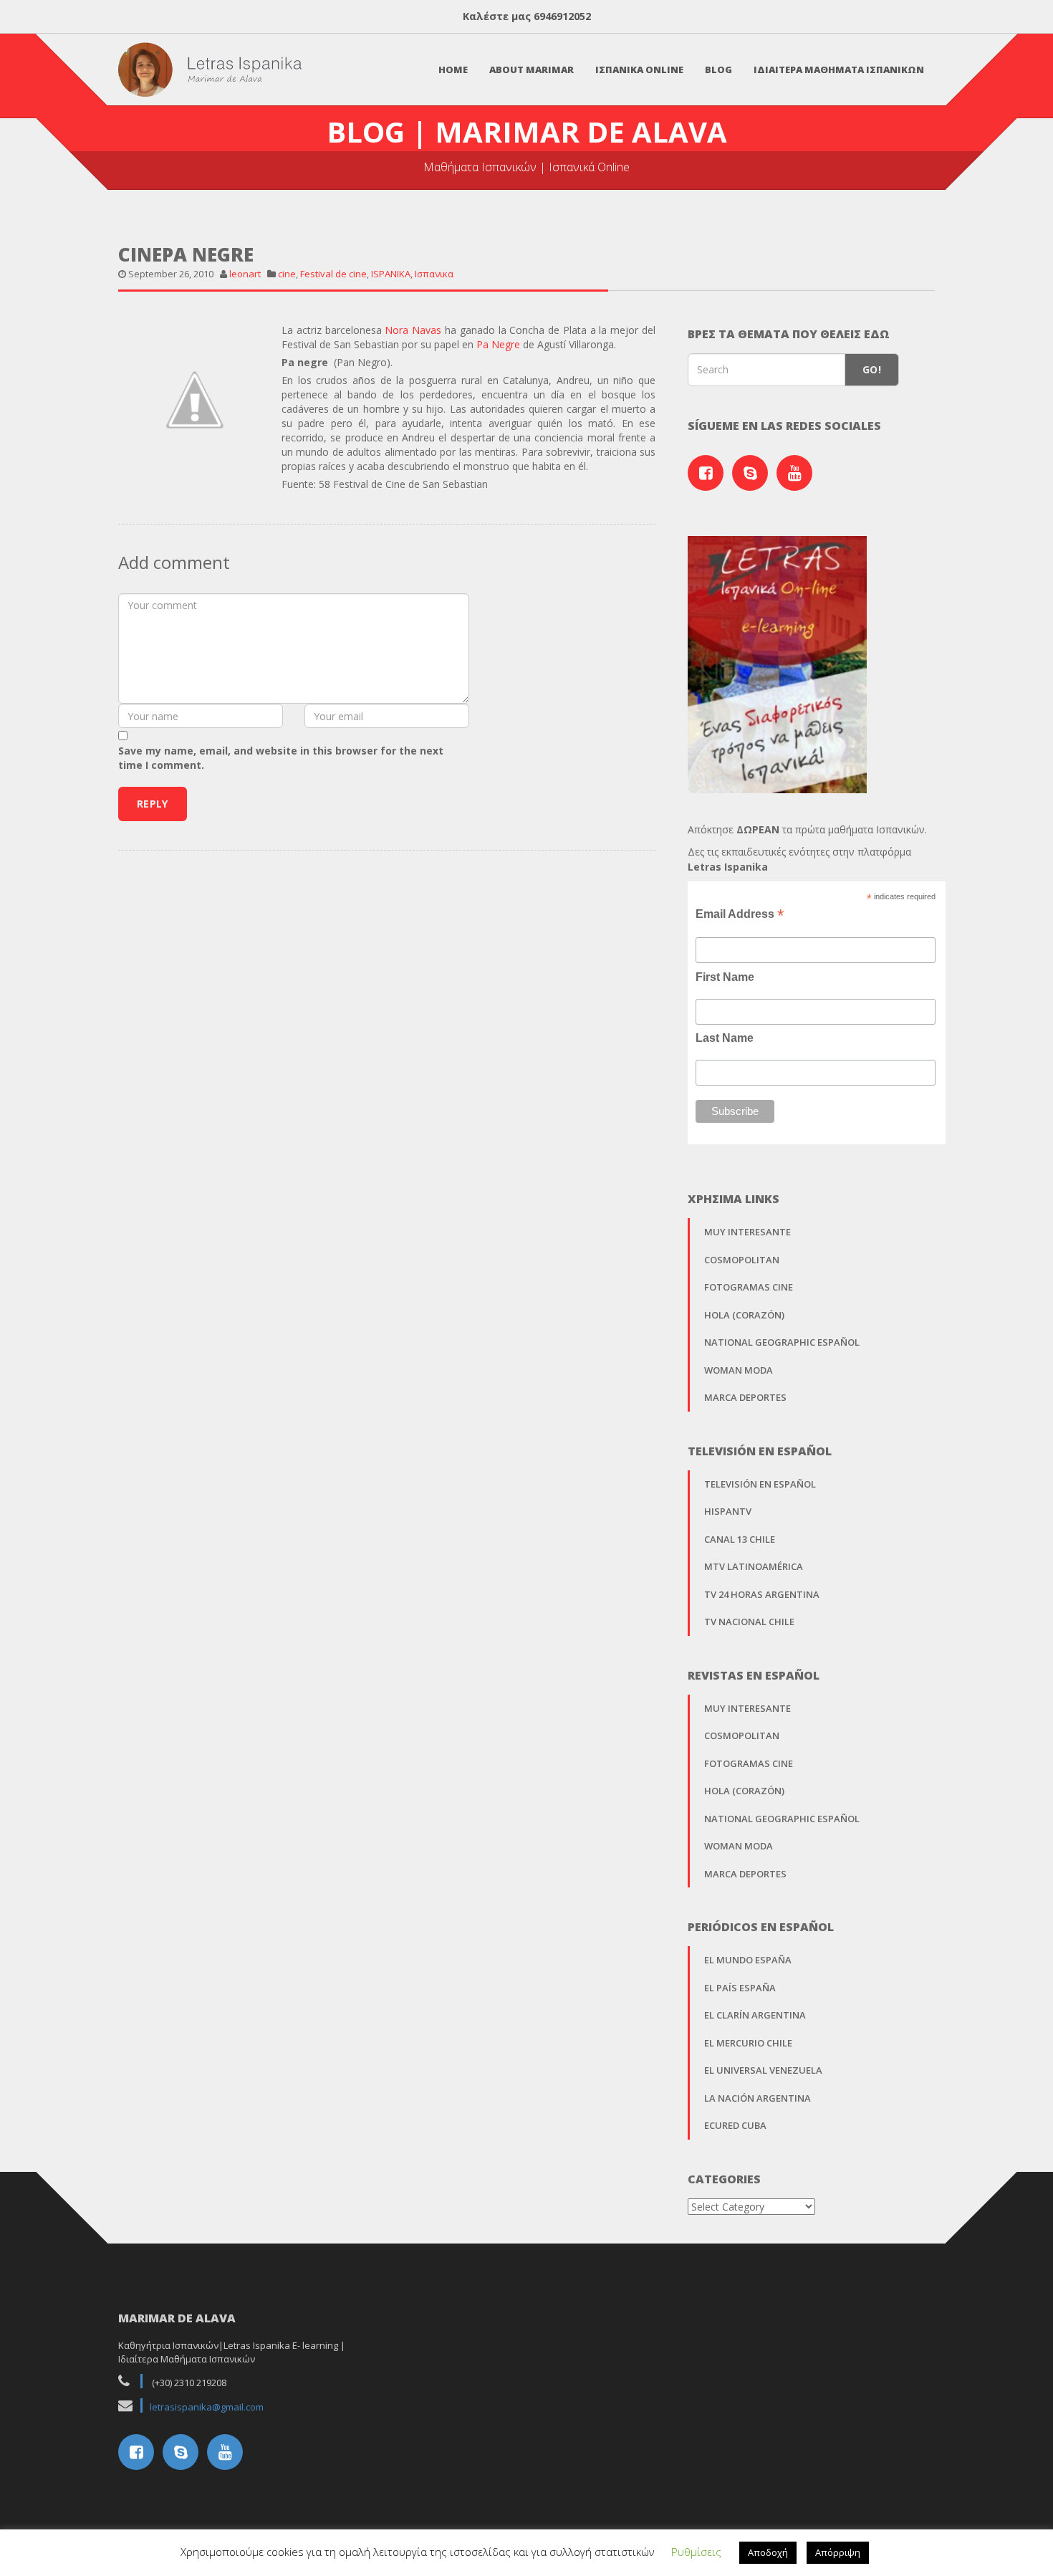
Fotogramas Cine (749, 1287)
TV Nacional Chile (749, 1622)
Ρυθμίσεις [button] (696, 2552)
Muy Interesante (747, 1232)
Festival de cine (333, 274)
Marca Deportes (745, 1397)
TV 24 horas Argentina (762, 1594)
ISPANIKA (391, 274)
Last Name (725, 1038)
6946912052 (562, 16)
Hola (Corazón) (744, 1315)
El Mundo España (748, 1960)
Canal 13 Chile (740, 1539)
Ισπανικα (434, 274)
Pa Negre (498, 344)
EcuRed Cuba (735, 2125)
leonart (245, 274)
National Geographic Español (782, 1342)
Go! (872, 369)
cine (287, 274)
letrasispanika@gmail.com (207, 2407)
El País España (740, 1988)
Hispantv (728, 1511)
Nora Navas (413, 330)
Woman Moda (739, 1370)
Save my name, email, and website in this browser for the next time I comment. (281, 758)
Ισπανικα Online (639, 70)
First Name (725, 977)
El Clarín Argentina (755, 2015)
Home (453, 70)
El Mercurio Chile (748, 2043)
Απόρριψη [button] (838, 2552)
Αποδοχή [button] (768, 2552)
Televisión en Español (760, 1484)
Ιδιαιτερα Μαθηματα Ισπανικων (839, 70)
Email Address (740, 914)
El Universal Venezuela (763, 2070)
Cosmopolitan (742, 1260)
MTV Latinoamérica (754, 1566)
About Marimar (532, 70)
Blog (718, 70)
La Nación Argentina (758, 2098)
